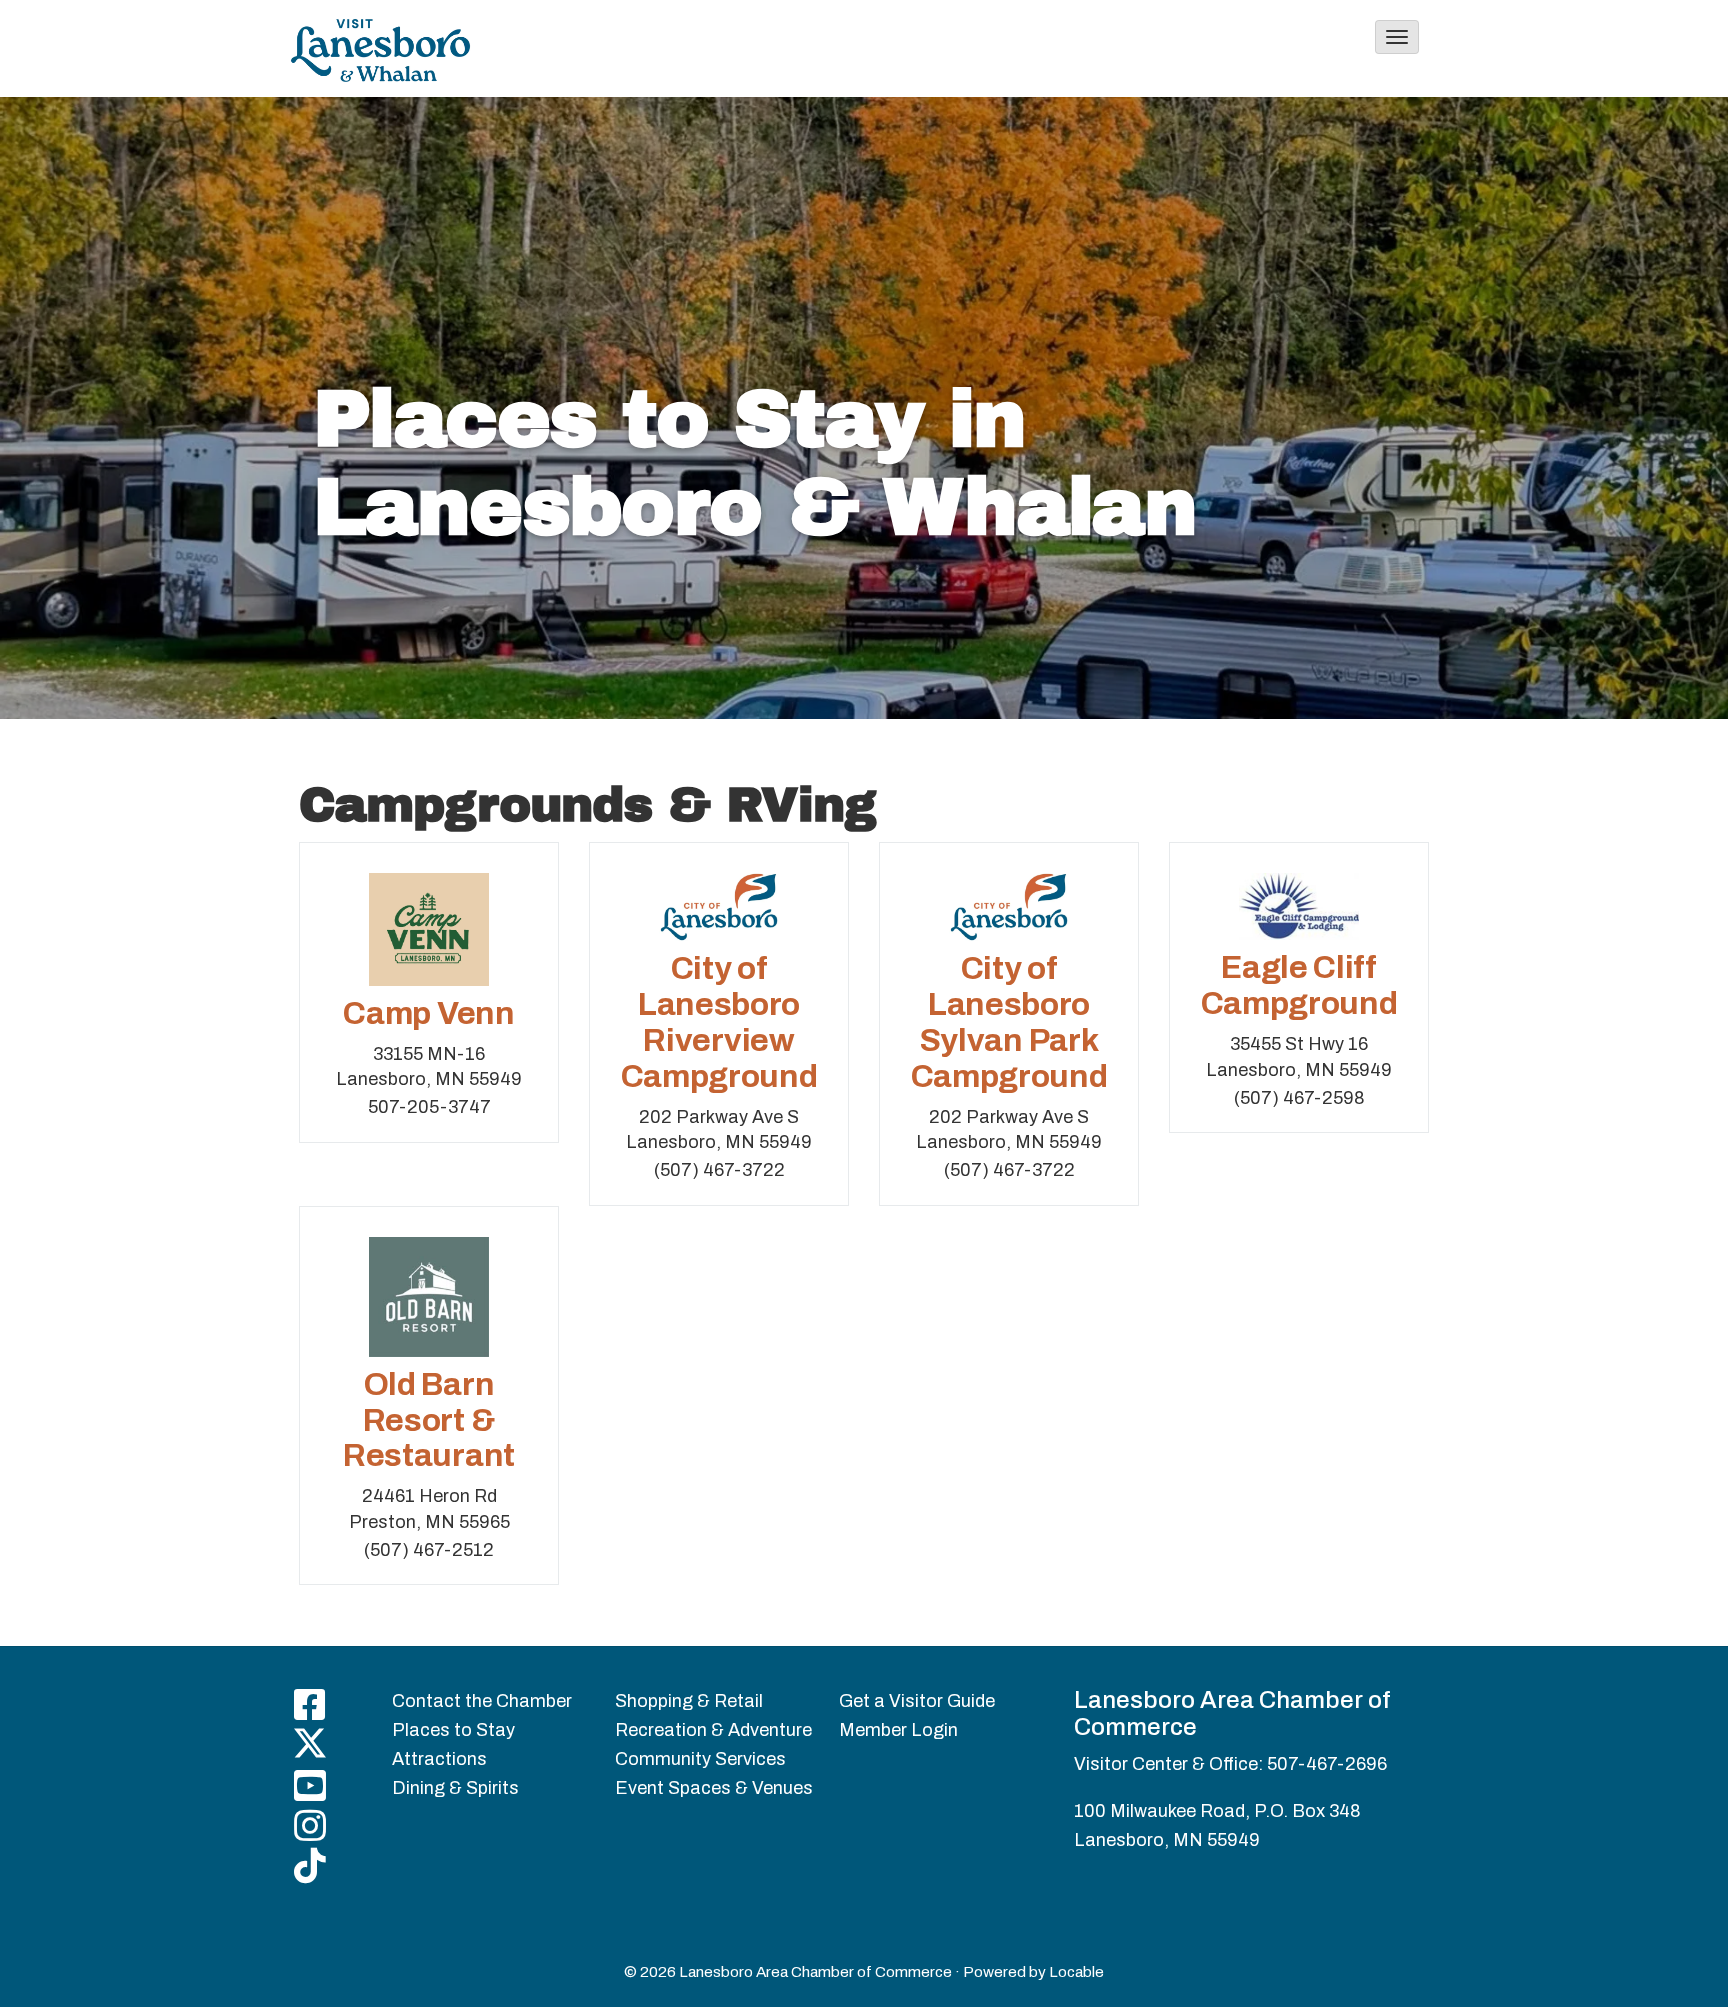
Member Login (898, 1730)
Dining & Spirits (455, 1788)
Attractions (439, 1759)
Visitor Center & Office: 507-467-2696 (1230, 1764)
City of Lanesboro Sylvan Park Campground (1009, 1022)
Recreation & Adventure (713, 1730)
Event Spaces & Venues (714, 1788)
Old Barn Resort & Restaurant (429, 1420)
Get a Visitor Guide (917, 1701)
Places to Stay (453, 1730)
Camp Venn (428, 1013)
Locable (1076, 1972)
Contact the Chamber (482, 1701)
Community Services (700, 1759)
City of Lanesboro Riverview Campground (719, 1022)
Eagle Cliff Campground (1299, 985)
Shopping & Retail (689, 1701)
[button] (1397, 37)
